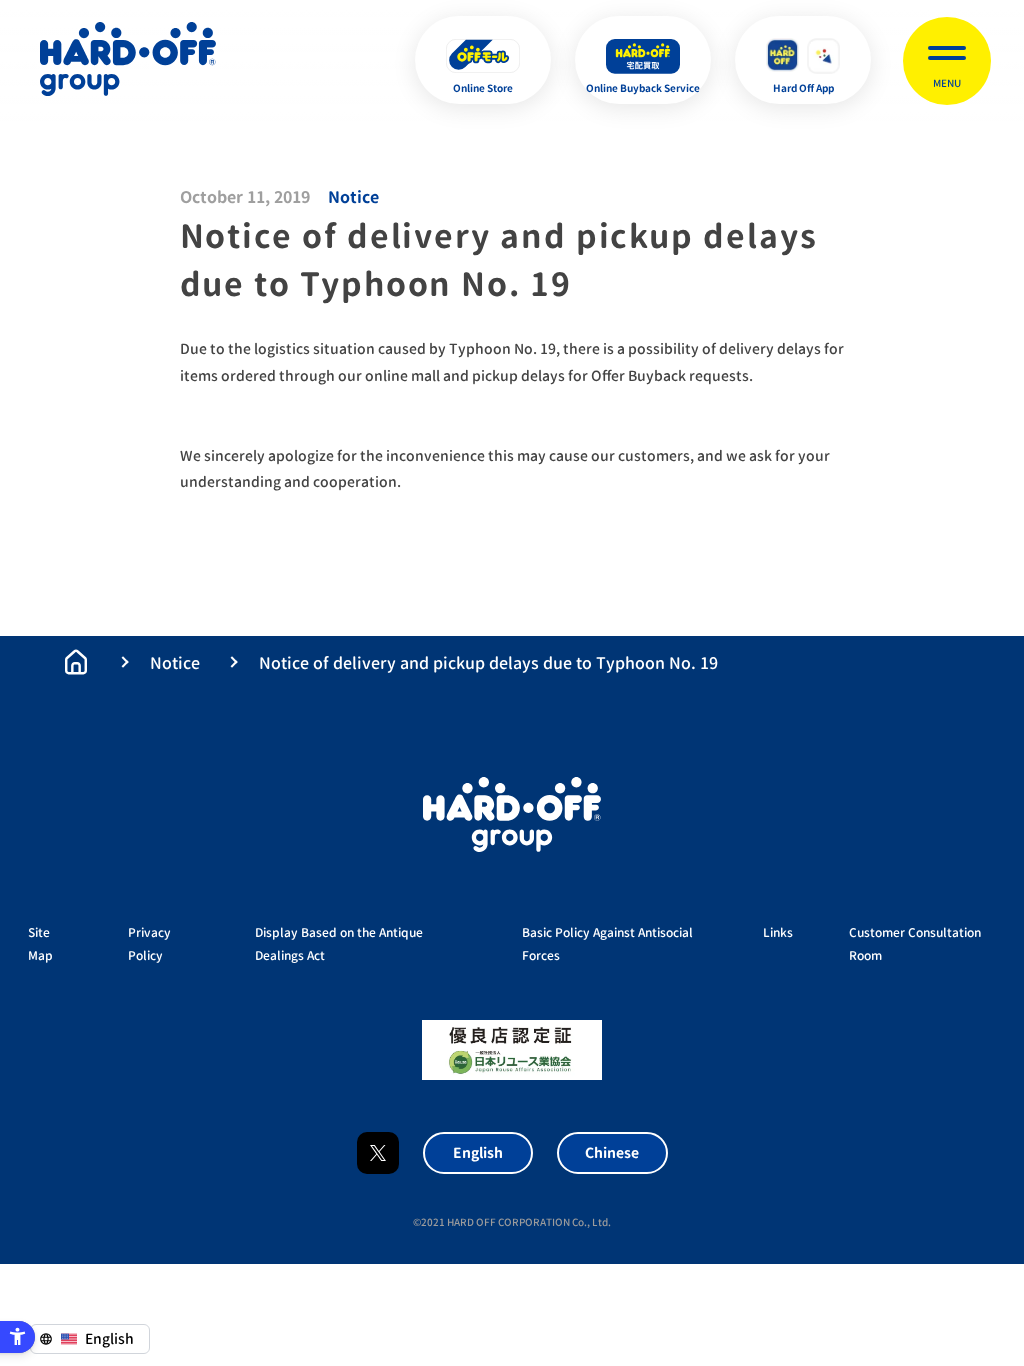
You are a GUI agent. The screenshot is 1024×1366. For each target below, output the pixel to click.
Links (778, 932)
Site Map (40, 944)
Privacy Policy (149, 944)
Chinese (612, 1152)
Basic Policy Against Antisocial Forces (607, 944)
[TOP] (76, 662)
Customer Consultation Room (915, 944)
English (478, 1152)
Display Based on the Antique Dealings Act (339, 944)
